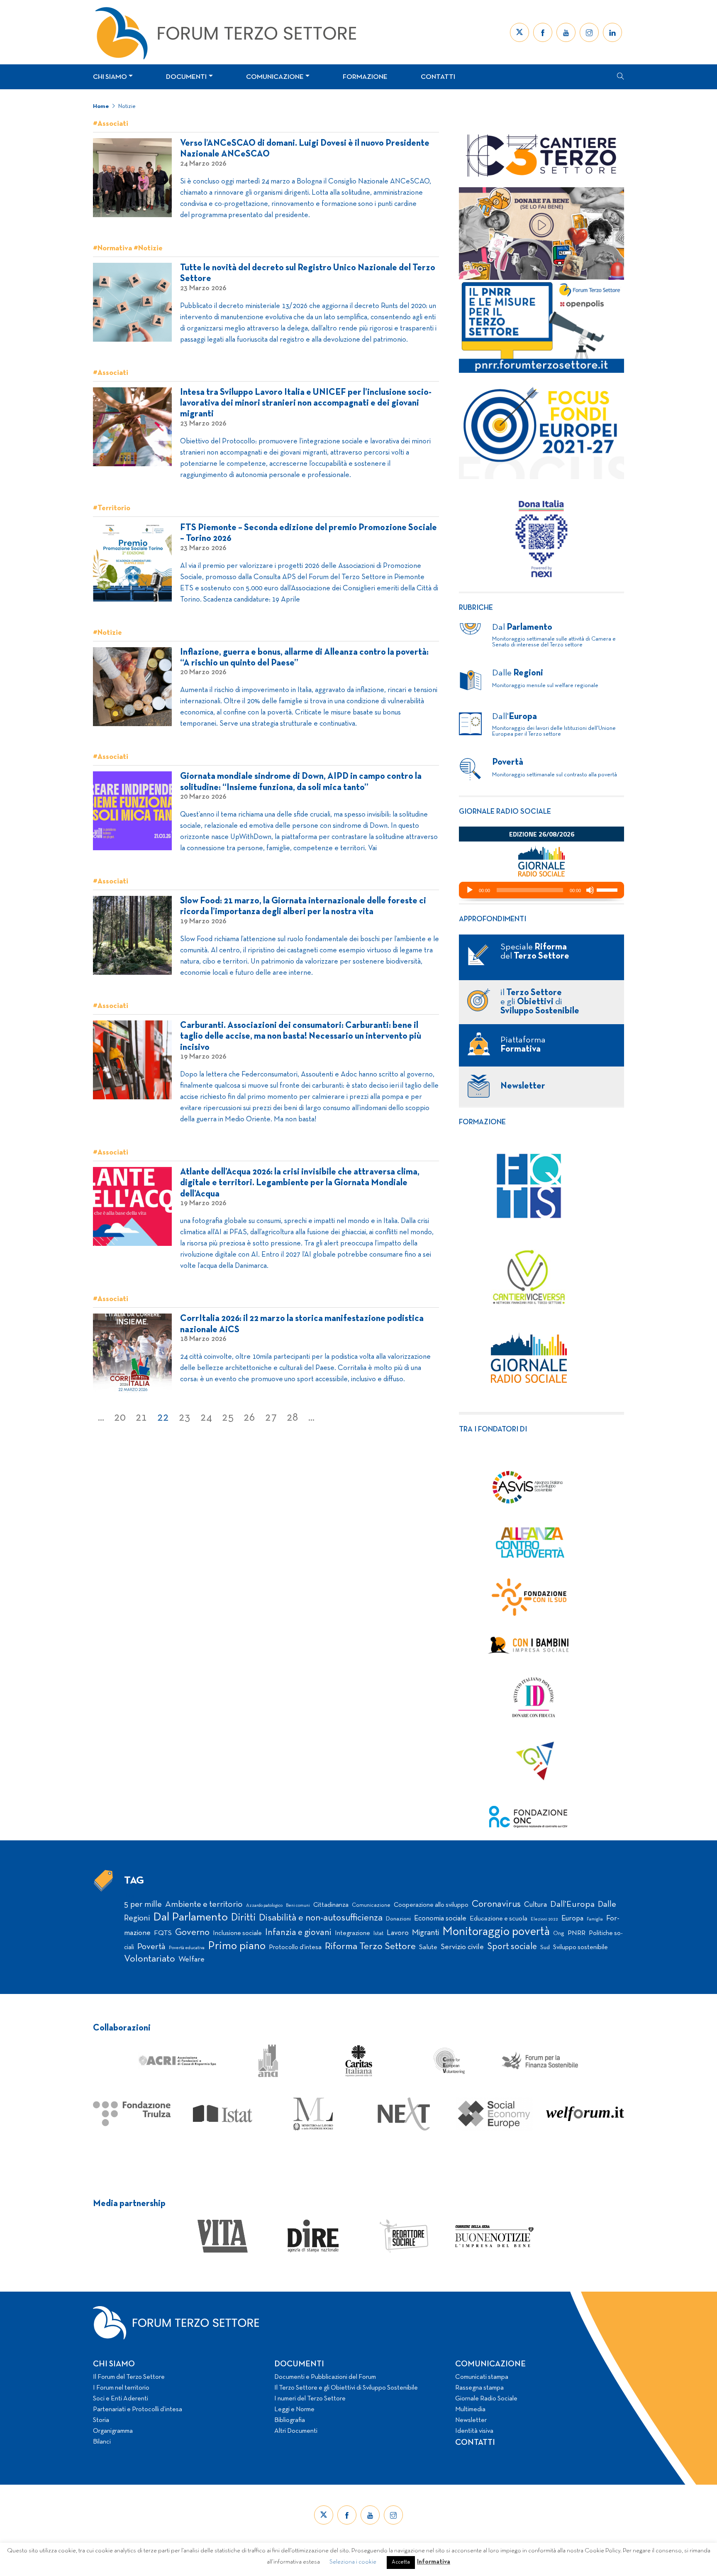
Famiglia (595, 1919)
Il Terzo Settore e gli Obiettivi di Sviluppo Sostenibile (346, 2388)
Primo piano (237, 1946)
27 (271, 1418)
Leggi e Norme (294, 2410)
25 (228, 1418)
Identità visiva (474, 2431)
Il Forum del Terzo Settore (129, 2377)
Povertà (151, 1947)
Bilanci (102, 2442)
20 (120, 1418)
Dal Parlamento (190, 1918)
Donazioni (398, 1919)
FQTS (163, 1933)
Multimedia (470, 2410)
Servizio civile (462, 1947)
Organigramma (113, 2431)
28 (293, 1418)
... (101, 1418)
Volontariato (150, 1959)
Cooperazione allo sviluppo (431, 1905)
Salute (428, 1947)
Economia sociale (440, 1919)
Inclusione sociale (237, 1933)
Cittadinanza (331, 1905)
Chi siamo (110, 77)
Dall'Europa (572, 1904)
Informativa (434, 2562)
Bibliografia (290, 2420)
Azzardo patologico (264, 1906)
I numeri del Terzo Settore (310, 2399)
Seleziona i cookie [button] (353, 2562)
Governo (192, 1933)
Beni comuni (298, 1906)
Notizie (127, 106)
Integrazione (352, 1933)
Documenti (186, 77)
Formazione (365, 77)
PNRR (577, 1933)
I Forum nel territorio (121, 2388)
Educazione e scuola (499, 1919)
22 (163, 1418)
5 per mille (143, 1904)
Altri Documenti (296, 2431)
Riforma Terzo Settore (370, 1947)
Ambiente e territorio (204, 1904)
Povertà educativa (187, 1948)
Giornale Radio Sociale (486, 2399)
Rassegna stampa (479, 2388)
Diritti (243, 1918)
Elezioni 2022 (544, 1919)
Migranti (426, 1933)
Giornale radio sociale (505, 812)
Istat (378, 1934)
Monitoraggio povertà (496, 1932)
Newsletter (471, 2420)
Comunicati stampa (482, 2377)
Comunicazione (275, 77)
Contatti (438, 77)
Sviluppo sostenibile (580, 1947)
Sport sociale (512, 1947)
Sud (545, 1948)
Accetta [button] (401, 2562)
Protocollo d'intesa (295, 1947)
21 (141, 1418)
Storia (101, 2420)
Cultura (535, 1905)
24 (206, 1418)
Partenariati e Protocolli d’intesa (138, 2410)
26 (249, 1418)
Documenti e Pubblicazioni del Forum (325, 2377)
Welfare (191, 1960)
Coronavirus (496, 1904)
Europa (572, 1919)
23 (185, 1418)
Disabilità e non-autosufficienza (321, 1918)
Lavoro (398, 1933)
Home (101, 106)
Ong (559, 1934)
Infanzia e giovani (298, 1933)
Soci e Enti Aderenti (121, 2399)
